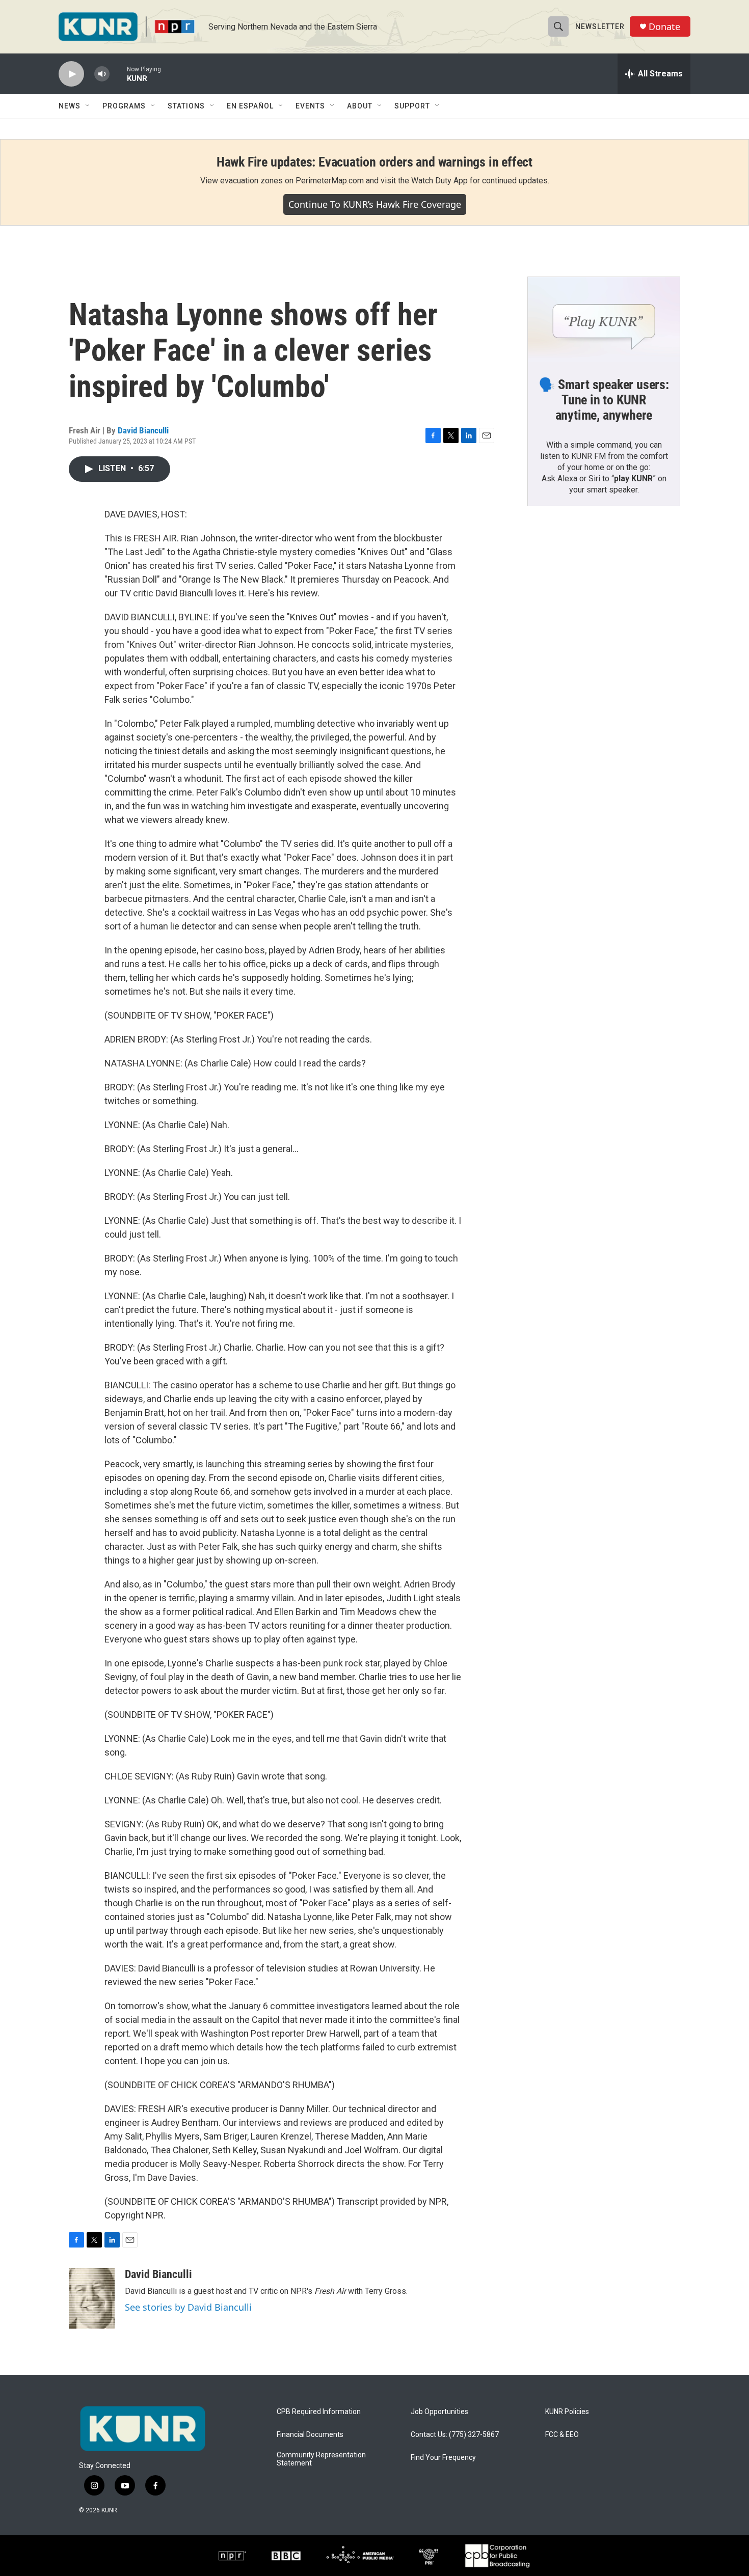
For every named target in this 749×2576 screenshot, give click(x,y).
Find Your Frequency (443, 2458)
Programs (124, 106)
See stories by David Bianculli (188, 2307)
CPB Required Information (319, 2412)
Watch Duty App (439, 181)
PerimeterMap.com (330, 181)
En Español (250, 106)
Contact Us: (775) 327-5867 (455, 2435)
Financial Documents (310, 2435)
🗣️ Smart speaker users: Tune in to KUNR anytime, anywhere (604, 400)
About (360, 106)
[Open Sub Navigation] (88, 106)
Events (310, 106)
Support (412, 106)
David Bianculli (143, 430)
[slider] (118, 74)
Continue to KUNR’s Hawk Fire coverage (375, 204)
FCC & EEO (562, 2435)
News (70, 106)
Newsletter (600, 26)
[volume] (102, 74)
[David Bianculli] (92, 2298)
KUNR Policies (567, 2412)
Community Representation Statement (321, 2459)
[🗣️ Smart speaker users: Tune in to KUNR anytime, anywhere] (604, 320)
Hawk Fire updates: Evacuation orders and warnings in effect (374, 162)
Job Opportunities (439, 2412)
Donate (664, 27)
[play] (71, 74)
